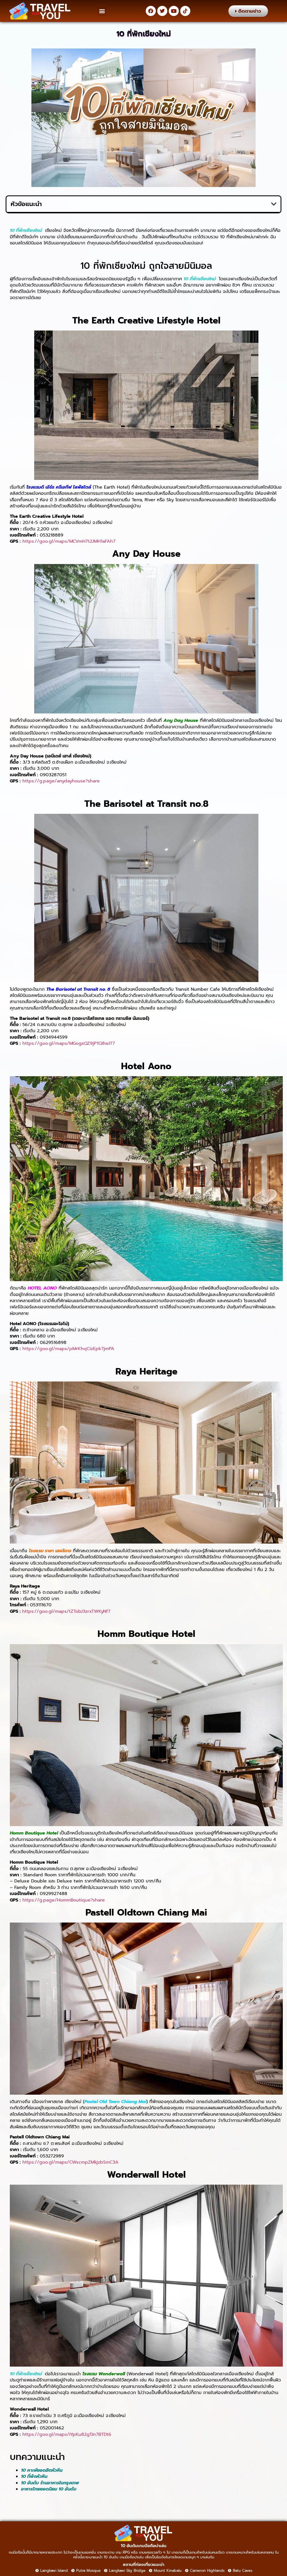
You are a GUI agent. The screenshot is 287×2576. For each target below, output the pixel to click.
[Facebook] (151, 11)
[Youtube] (174, 11)
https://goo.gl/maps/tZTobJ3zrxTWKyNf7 (66, 1611)
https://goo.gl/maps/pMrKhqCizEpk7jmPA (68, 1349)
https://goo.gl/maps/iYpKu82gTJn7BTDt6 (67, 2434)
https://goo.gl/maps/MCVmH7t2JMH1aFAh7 (69, 541)
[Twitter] (162, 11)
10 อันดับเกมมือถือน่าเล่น (144, 2546)
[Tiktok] (185, 11)
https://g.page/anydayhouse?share (61, 781)
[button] (102, 11)
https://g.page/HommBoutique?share (64, 1900)
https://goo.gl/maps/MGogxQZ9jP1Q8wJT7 (69, 1043)
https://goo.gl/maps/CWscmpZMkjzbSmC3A (70, 2162)
